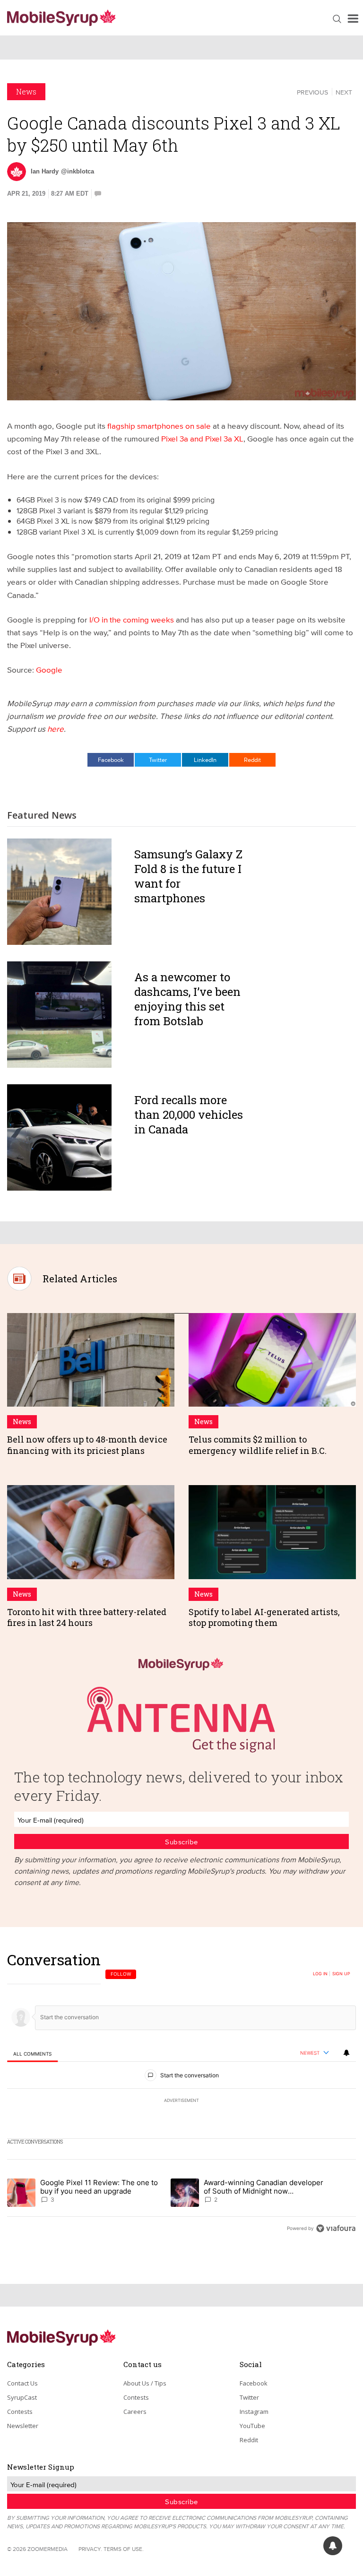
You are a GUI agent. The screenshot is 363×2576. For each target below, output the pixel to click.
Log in (320, 1974)
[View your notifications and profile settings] (346, 2053)
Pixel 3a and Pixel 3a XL (202, 438)
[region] (181, 2094)
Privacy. (90, 2549)
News (26, 91)
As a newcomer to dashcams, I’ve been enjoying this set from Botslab (187, 999)
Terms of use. (124, 2549)
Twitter (158, 760)
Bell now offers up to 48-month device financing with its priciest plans (87, 1445)
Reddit (252, 760)
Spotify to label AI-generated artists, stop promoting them (264, 1617)
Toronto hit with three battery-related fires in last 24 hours (87, 1617)
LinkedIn (205, 760)
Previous (312, 92)
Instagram (254, 2412)
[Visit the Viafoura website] (336, 2228)
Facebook (111, 760)
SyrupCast (22, 2397)
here (56, 729)
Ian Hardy (45, 171)
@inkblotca (78, 171)
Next (344, 92)
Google (49, 670)
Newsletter (23, 2426)
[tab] (32, 2053)
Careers (135, 2412)
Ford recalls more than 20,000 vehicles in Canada (189, 1115)
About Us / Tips (145, 2383)
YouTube (252, 2426)
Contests (20, 2412)
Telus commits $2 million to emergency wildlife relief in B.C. (258, 1445)
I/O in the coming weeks (132, 619)
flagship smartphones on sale (159, 426)
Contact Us (22, 2383)
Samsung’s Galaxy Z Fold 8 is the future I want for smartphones (188, 876)
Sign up (341, 1974)
